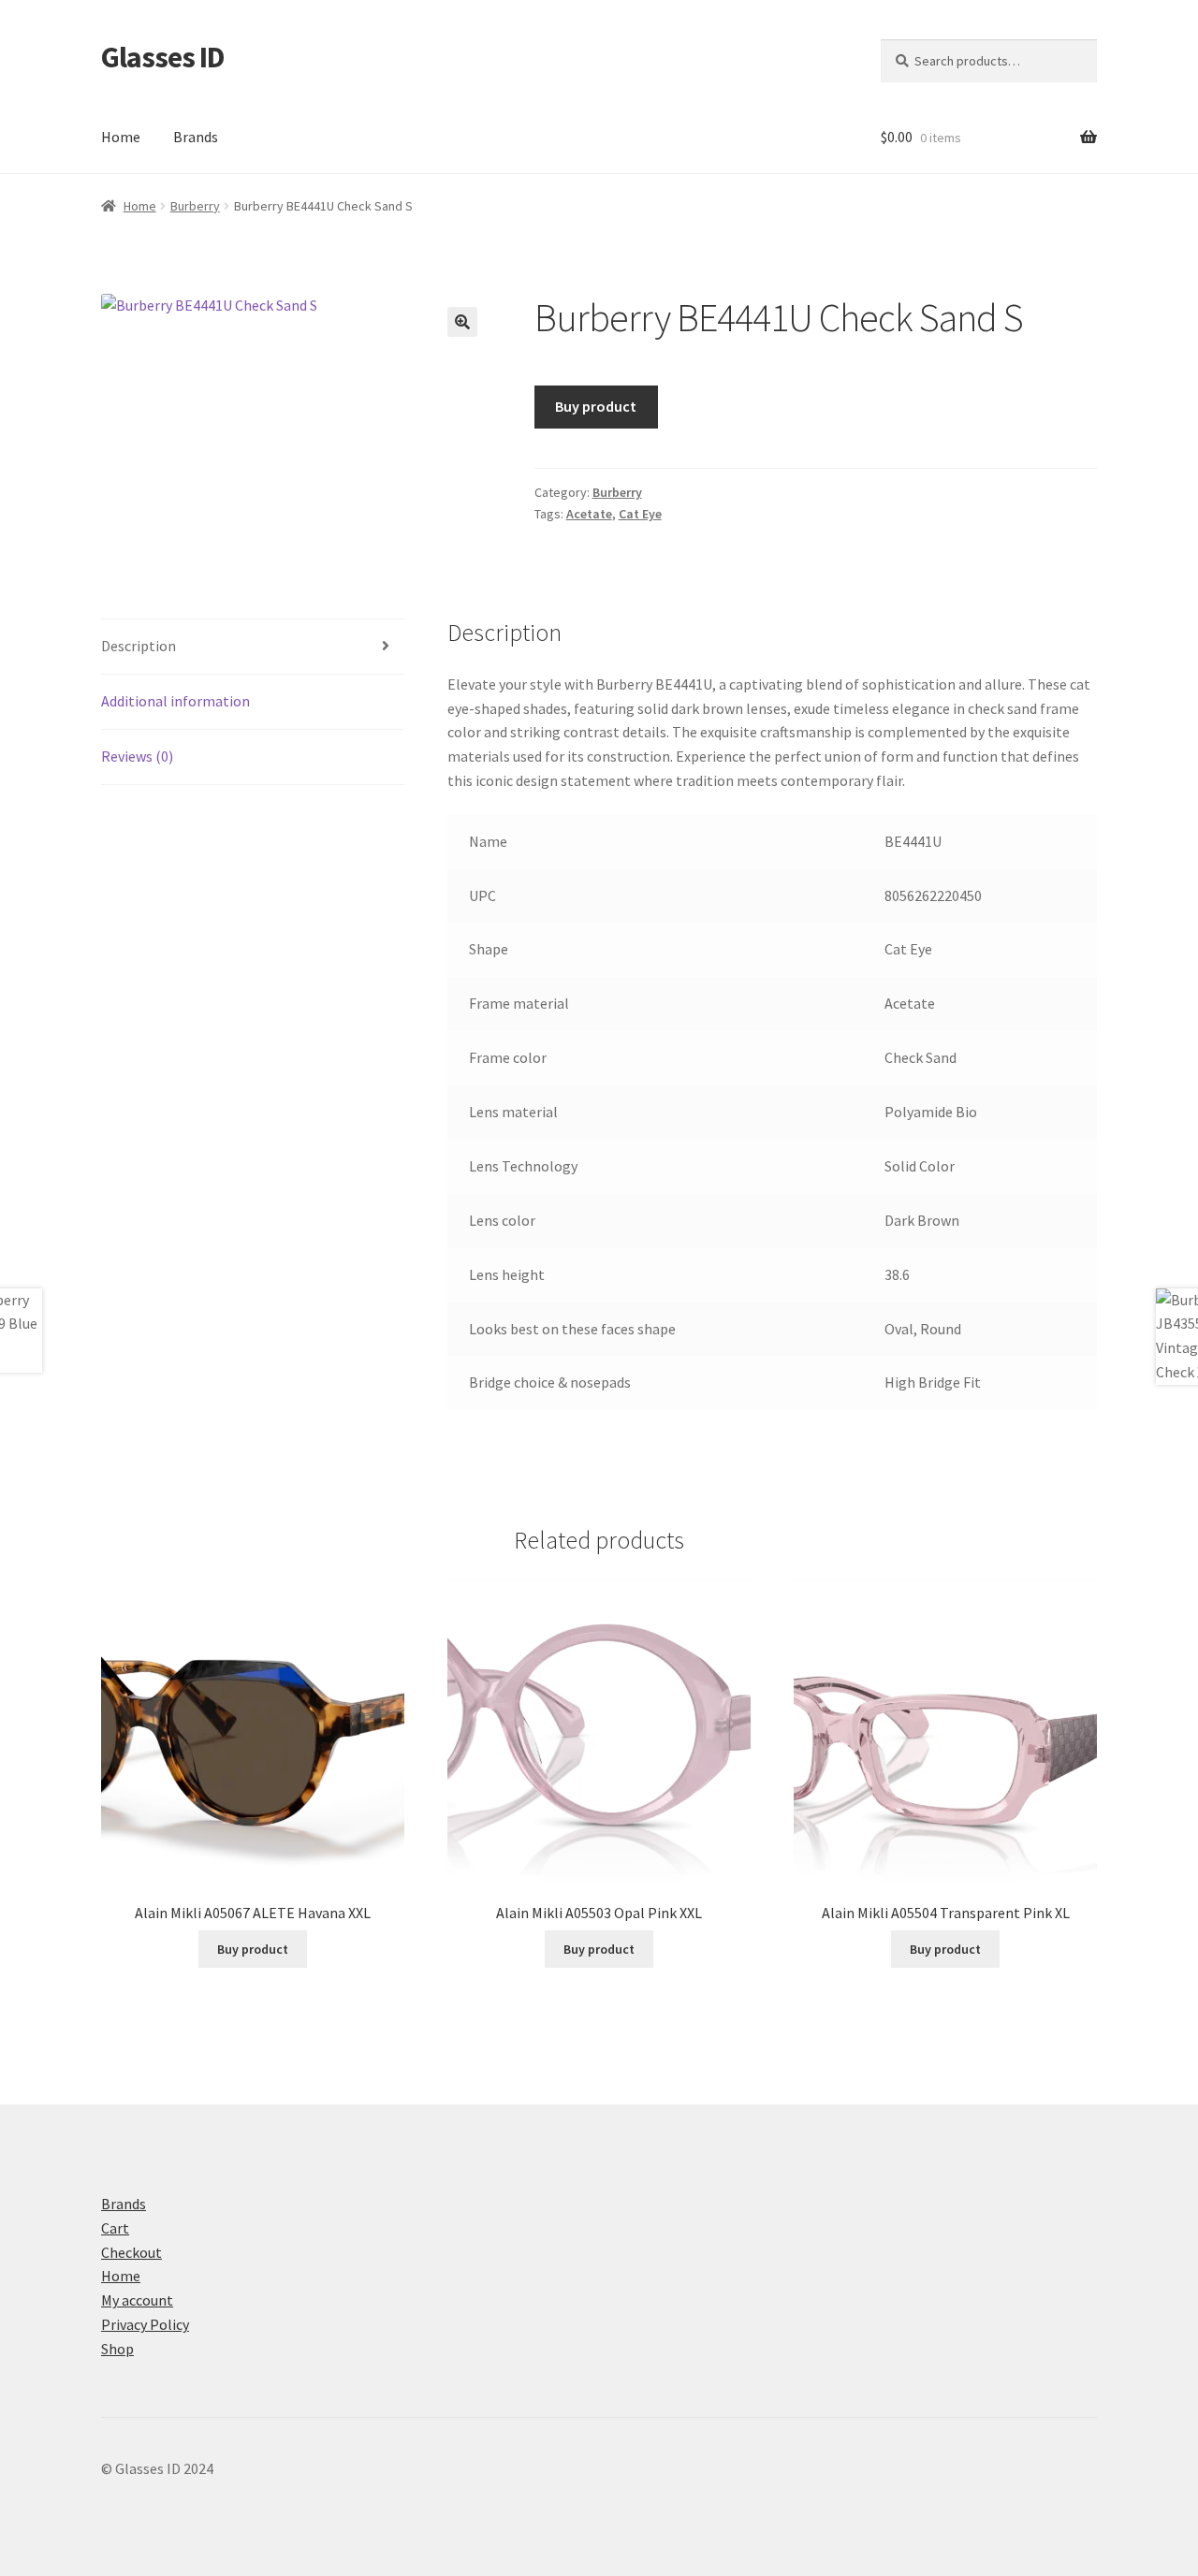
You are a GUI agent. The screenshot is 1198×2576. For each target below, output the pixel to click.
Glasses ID (163, 57)
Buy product (596, 406)
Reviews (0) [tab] (137, 756)
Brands (196, 137)
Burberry (195, 206)
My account (137, 2300)
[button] (462, 322)
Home (121, 137)
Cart (115, 2228)
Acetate (589, 514)
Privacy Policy (145, 2324)
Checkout (131, 2252)
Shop (117, 2349)
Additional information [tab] (175, 701)
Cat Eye (640, 514)
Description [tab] (139, 646)
